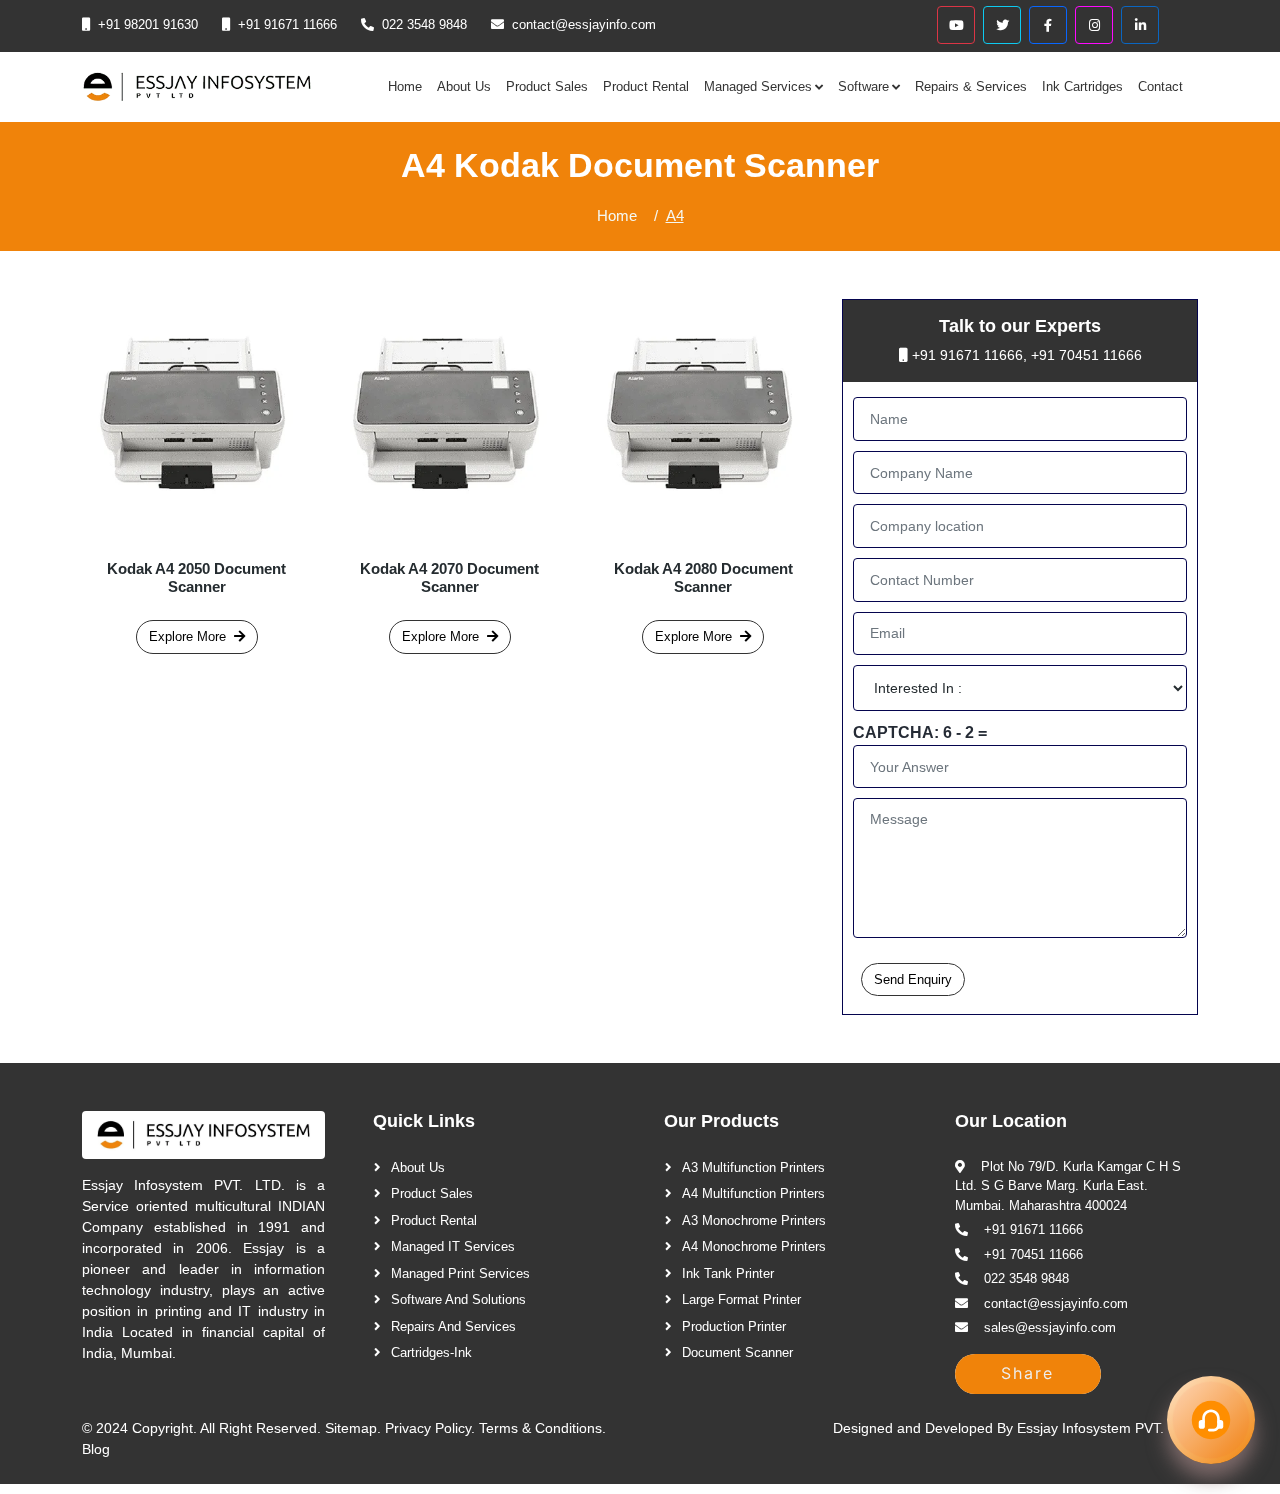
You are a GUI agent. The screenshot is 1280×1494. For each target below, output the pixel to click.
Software (863, 86)
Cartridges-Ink (431, 1352)
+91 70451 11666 (1086, 355)
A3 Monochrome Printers (754, 1220)
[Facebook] (1048, 25)
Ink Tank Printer (728, 1273)
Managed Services (758, 86)
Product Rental (646, 86)
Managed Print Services (460, 1273)
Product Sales (547, 86)
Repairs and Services (453, 1326)
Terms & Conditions (540, 1428)
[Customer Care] (1211, 1420)
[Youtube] (956, 25)
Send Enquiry (913, 979)
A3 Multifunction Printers (753, 1167)
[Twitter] (1002, 25)
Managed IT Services (453, 1246)
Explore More (187, 636)
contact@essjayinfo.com (584, 24)
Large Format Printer (741, 1299)
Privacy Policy (428, 1428)
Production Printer (734, 1326)
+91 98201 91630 (148, 24)
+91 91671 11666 (287, 24)
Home (405, 86)
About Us (464, 86)
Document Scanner (737, 1352)
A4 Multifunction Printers (753, 1193)
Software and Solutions (458, 1299)
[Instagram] (1094, 25)
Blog (96, 1449)
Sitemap (351, 1428)
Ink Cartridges (1082, 86)
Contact (1160, 86)
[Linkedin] (1140, 25)
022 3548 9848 (424, 24)
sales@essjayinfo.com (1050, 1327)
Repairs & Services (971, 86)
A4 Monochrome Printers (754, 1246)
